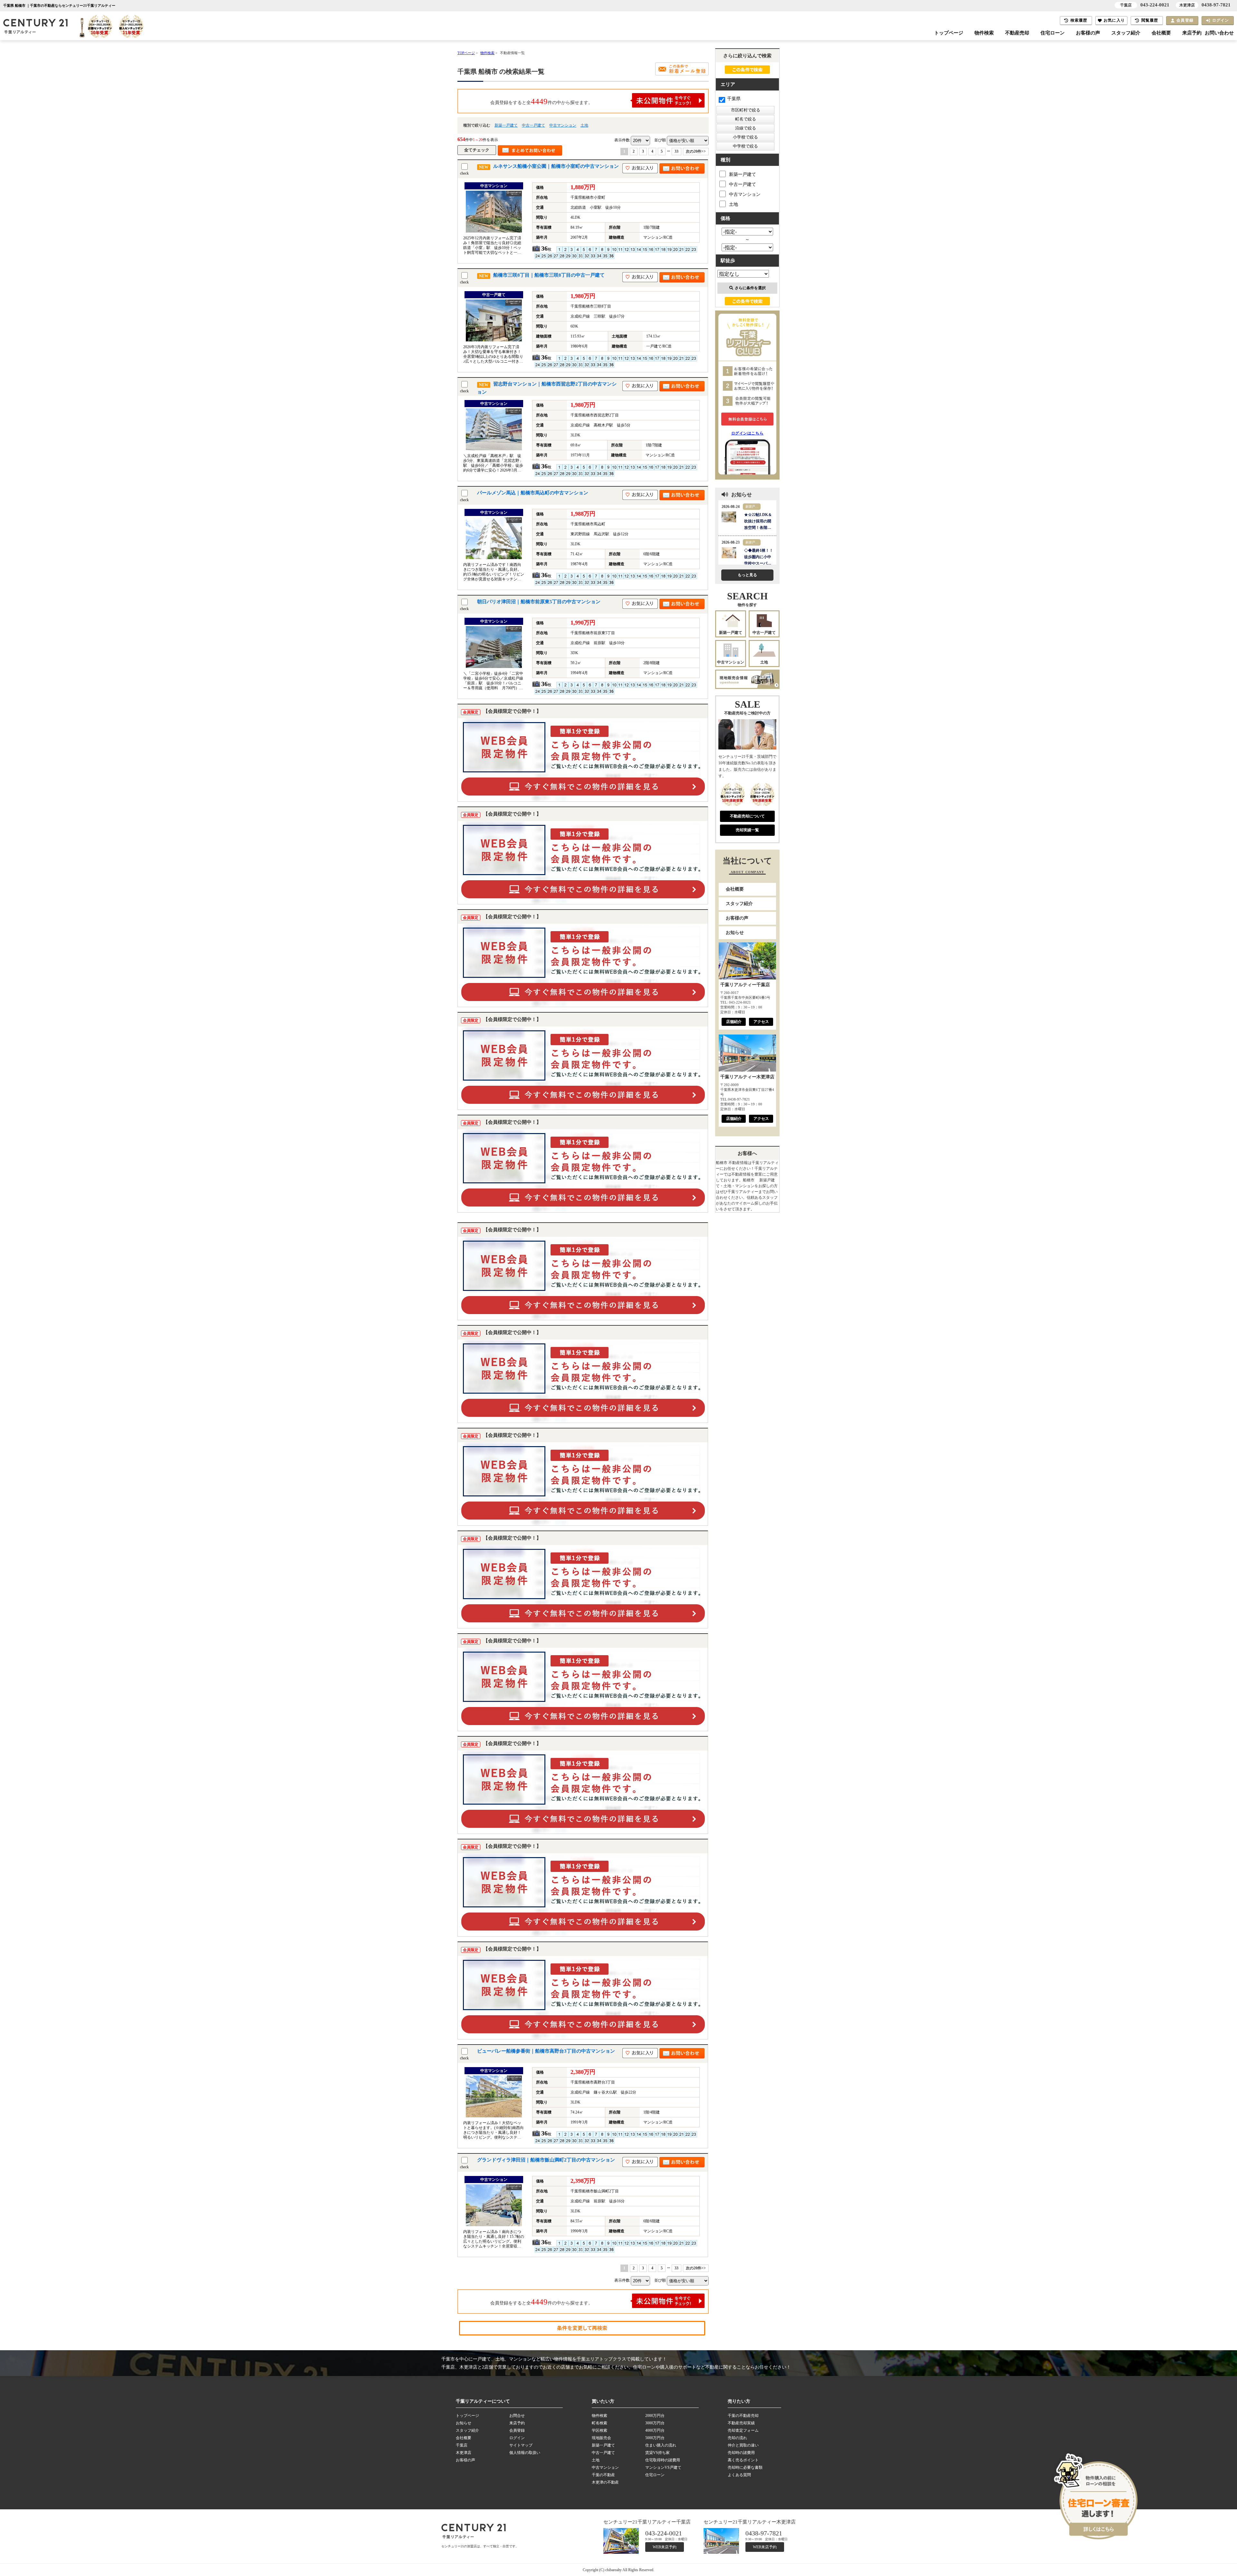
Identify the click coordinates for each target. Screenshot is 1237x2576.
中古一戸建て (533, 125)
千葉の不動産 (603, 2475)
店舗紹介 (734, 1022)
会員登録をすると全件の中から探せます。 (542, 101)
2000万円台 (655, 2416)
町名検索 (599, 2423)
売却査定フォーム (743, 2430)
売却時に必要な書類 (745, 2467)
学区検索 (599, 2430)
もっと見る (747, 575)
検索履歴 (1079, 20)
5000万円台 (655, 2438)
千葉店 (462, 2445)
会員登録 (1185, 20)
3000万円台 (655, 2423)
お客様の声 (1088, 33)
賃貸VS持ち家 (657, 2453)
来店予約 (1192, 33)
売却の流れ (737, 2438)
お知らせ (735, 933)
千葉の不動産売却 (743, 2416)
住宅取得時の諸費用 (663, 2460)
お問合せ (517, 2416)
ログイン (1221, 20)
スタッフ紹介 (1126, 33)
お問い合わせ (1219, 33)
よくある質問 (739, 2475)
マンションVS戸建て (663, 2467)
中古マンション (563, 125)
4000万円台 (655, 2430)
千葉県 (734, 99)
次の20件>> (696, 151)
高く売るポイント (743, 2460)
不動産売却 (1017, 33)
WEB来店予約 (665, 2547)
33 (676, 151)
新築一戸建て (506, 125)
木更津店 (464, 2453)
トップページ (949, 33)
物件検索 (984, 33)
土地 (584, 125)
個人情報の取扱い (525, 2453)
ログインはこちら (748, 433)
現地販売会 (601, 2438)
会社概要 (1161, 33)
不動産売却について (747, 816)
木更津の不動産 (605, 2482)
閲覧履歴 (1150, 20)
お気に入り (1114, 20)
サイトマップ (521, 2445)
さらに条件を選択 (750, 288)
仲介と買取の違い (743, 2445)
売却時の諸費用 (741, 2453)
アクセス (761, 1022)
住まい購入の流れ (661, 2445)
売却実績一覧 (747, 830)
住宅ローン (1053, 33)
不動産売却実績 (741, 2423)
